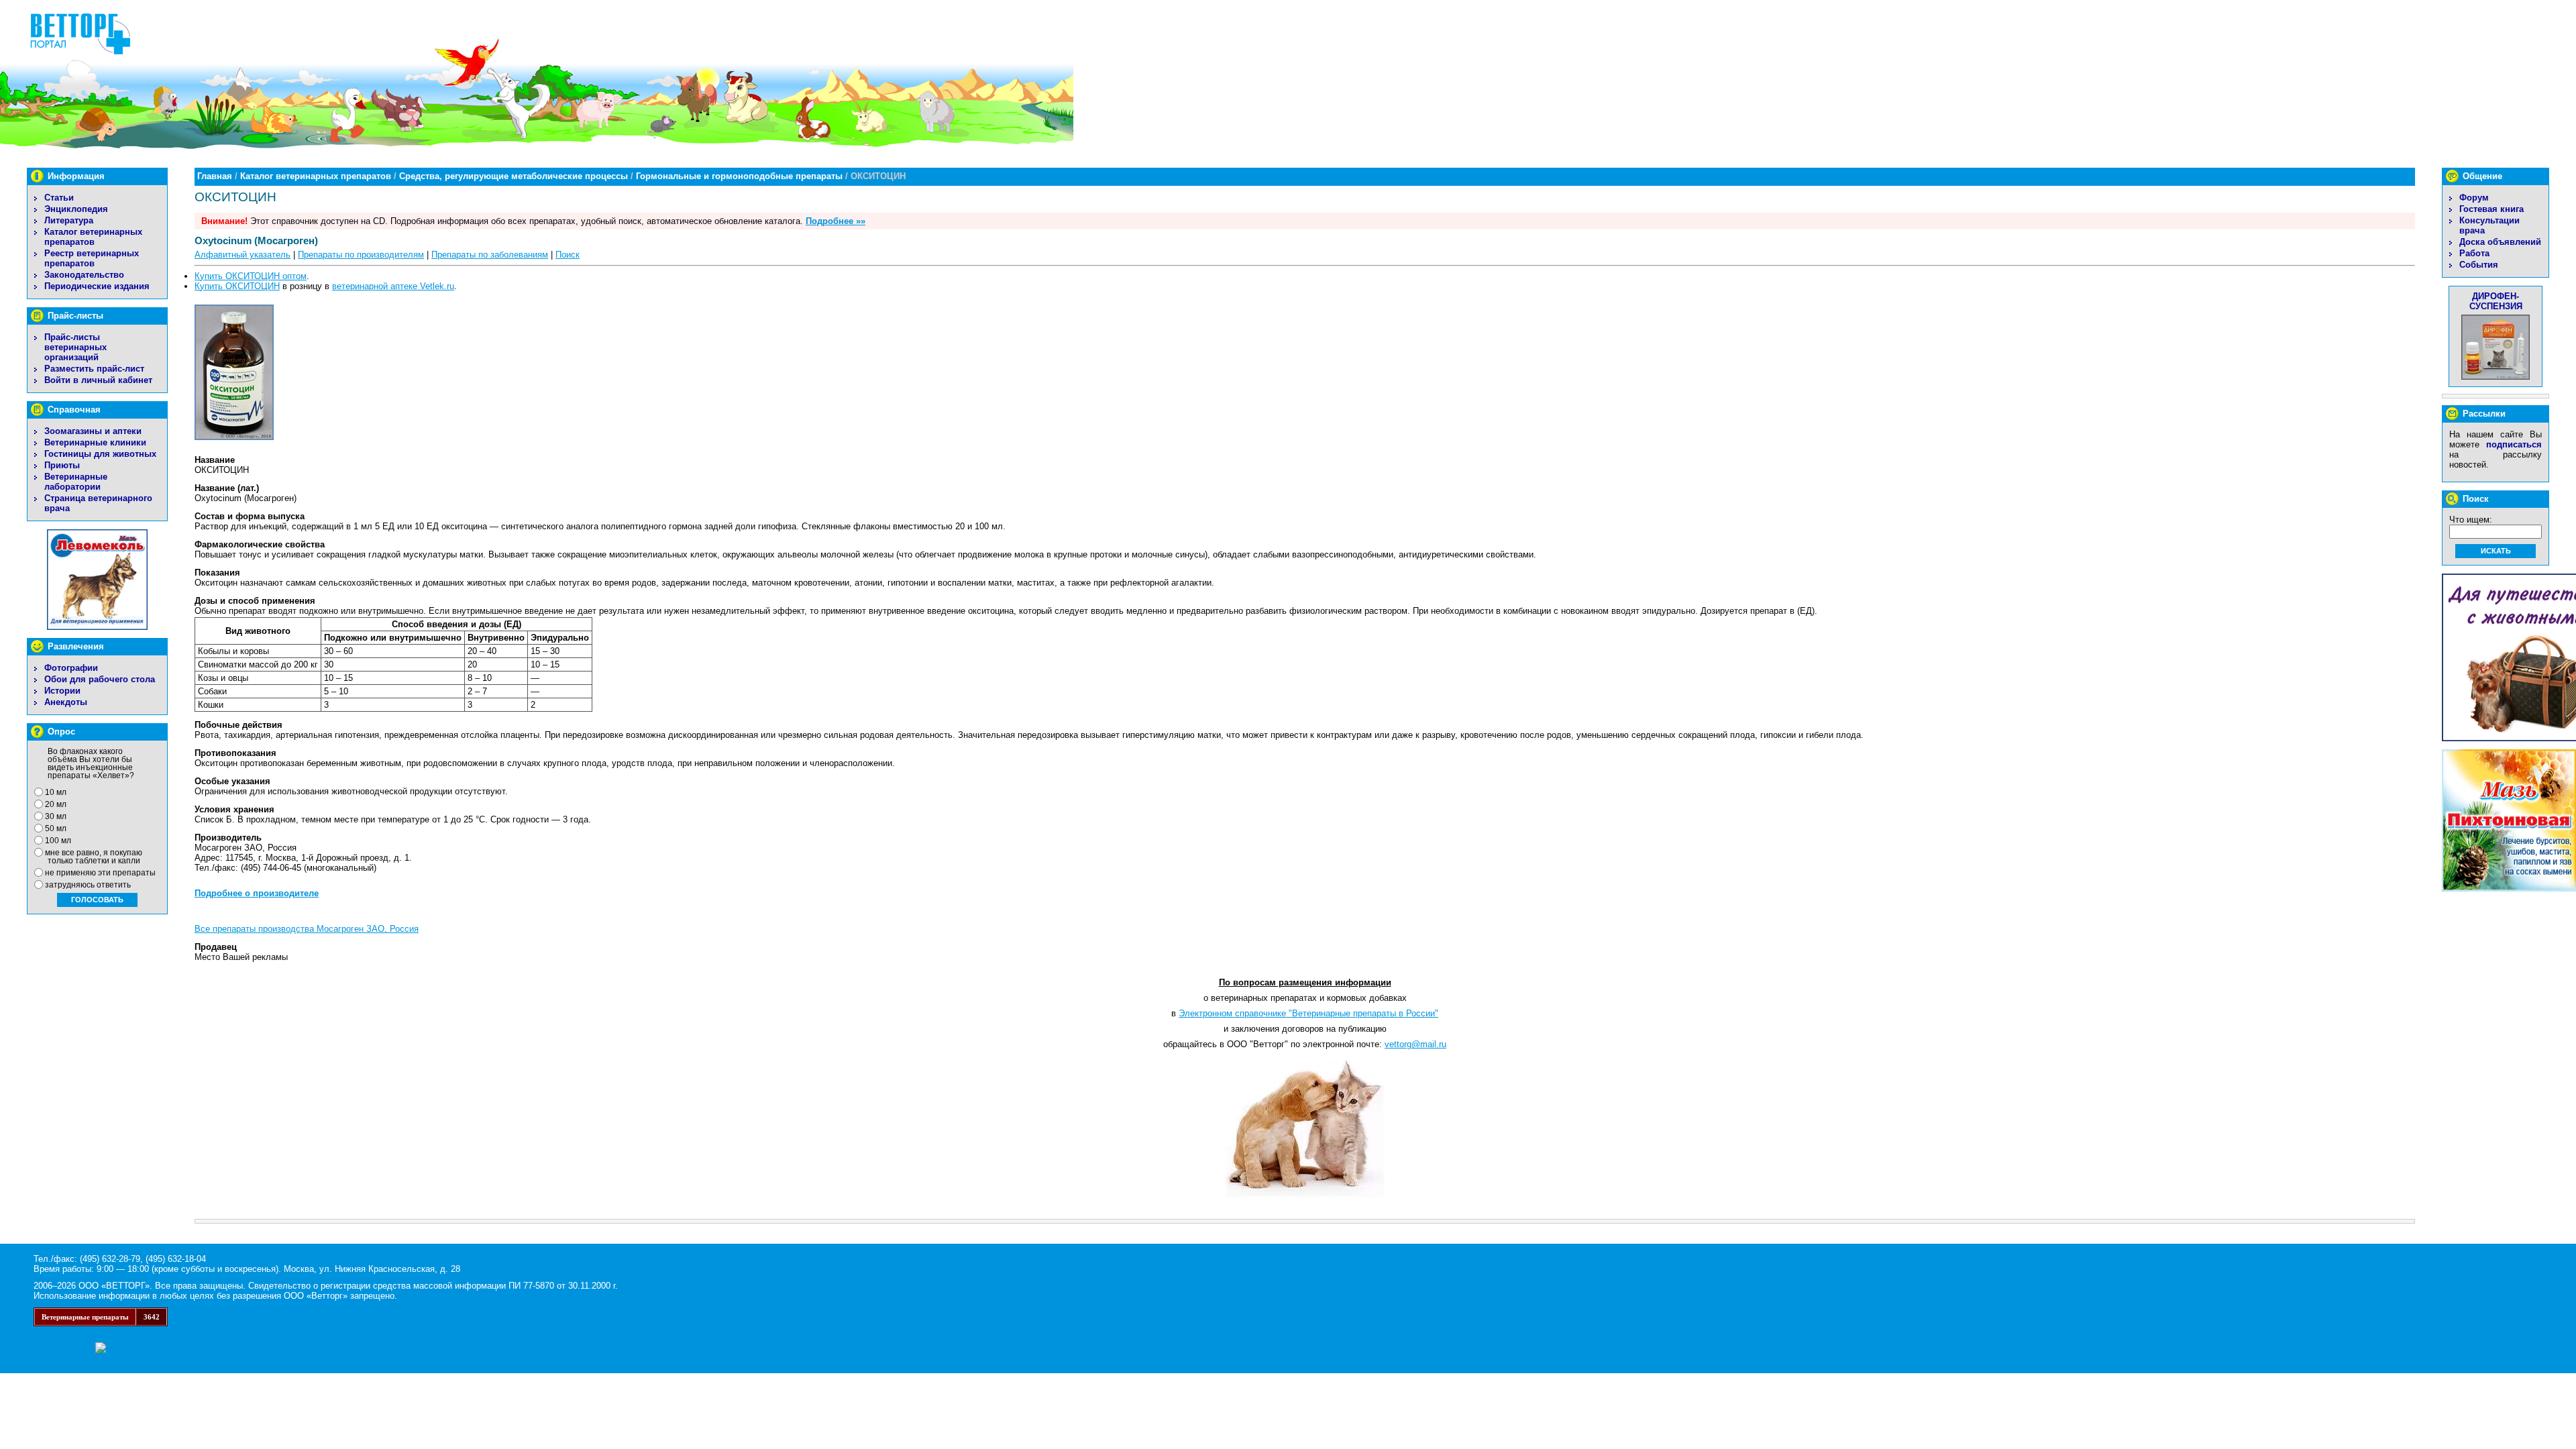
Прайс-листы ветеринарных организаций (75, 347)
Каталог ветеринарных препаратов (93, 237)
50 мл (56, 828)
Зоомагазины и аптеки (93, 431)
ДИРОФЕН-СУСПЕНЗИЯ (2496, 301)
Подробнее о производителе (257, 893)
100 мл (58, 841)
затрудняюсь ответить (88, 885)
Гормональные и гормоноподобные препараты (739, 176)
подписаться (2514, 444)
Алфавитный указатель (243, 255)
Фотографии (71, 668)
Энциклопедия (76, 209)
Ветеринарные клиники (95, 442)
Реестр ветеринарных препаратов (92, 258)
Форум (2474, 198)
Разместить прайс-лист (94, 369)
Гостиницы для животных (100, 454)
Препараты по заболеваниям (490, 255)
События (2479, 265)
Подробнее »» (836, 221)
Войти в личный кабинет (98, 380)
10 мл (56, 792)
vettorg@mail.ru (1415, 1044)
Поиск (568, 255)
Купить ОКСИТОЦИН (237, 286)
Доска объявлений (2500, 242)
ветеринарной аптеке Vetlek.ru (393, 286)
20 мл (56, 804)
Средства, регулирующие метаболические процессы (514, 176)
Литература (69, 220)
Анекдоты (66, 702)
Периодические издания (97, 286)
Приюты (62, 465)
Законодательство (84, 275)
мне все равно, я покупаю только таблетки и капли (94, 857)
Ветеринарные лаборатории (76, 482)
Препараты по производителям (361, 255)
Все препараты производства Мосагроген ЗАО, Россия (307, 929)
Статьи (59, 198)
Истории (62, 691)
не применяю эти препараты (100, 873)
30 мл (56, 816)
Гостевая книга (2491, 209)
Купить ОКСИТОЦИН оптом (251, 276)
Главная (215, 176)
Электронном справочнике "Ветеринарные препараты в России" (1308, 1013)
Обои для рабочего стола (100, 679)
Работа (2474, 253)
